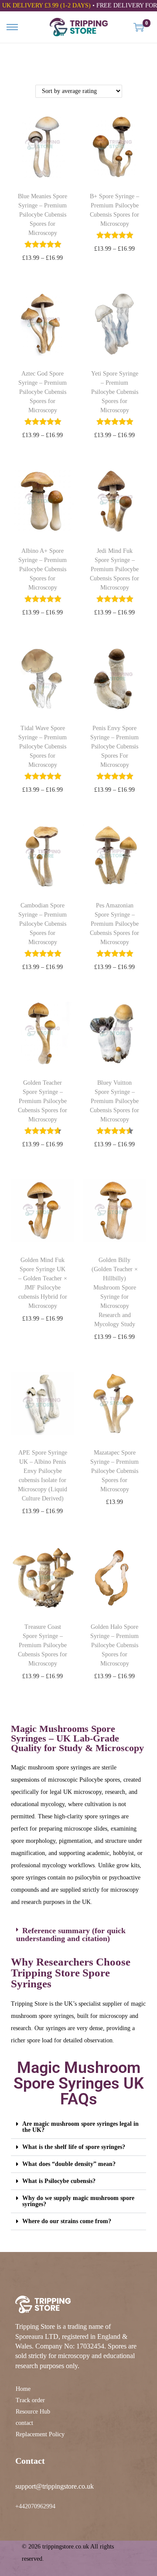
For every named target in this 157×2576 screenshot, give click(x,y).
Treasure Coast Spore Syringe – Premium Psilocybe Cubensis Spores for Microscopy (43, 1645)
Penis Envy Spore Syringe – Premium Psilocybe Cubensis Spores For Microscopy (114, 747)
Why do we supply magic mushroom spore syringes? (78, 2201)
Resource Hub (33, 2412)
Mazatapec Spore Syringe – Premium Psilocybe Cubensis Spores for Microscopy (114, 1471)
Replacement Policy (40, 2434)
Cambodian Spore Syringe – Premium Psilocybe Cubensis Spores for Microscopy (43, 924)
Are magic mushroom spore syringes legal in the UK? (80, 2127)
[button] (78, 1935)
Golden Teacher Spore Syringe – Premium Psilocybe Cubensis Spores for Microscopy (43, 1101)
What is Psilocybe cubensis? (59, 2181)
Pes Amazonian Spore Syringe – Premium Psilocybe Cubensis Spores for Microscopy (114, 924)
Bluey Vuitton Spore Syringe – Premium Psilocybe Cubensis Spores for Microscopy (114, 1101)
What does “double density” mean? (69, 2164)
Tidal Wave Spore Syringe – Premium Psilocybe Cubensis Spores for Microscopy (43, 747)
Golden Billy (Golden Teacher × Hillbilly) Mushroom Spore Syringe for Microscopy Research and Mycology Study (115, 1292)
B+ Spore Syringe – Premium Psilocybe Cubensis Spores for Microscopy (114, 210)
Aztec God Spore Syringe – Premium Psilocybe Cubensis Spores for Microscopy (43, 392)
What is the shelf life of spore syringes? (74, 2147)
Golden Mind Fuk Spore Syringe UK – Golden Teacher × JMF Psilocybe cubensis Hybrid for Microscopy (43, 1283)
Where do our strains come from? (67, 2221)
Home (23, 2389)
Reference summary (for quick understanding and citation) (71, 1935)
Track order (30, 2400)
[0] (139, 27)
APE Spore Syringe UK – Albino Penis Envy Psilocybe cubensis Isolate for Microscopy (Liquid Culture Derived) (43, 1476)
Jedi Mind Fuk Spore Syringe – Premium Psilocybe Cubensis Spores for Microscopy (114, 569)
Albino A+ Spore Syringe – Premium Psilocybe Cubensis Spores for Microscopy (43, 569)
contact (24, 2423)
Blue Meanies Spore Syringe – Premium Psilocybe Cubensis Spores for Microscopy (43, 215)
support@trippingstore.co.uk (55, 2486)
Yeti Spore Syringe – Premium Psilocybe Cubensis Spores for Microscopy (115, 392)
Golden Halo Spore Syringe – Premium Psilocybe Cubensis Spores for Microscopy (114, 1645)
